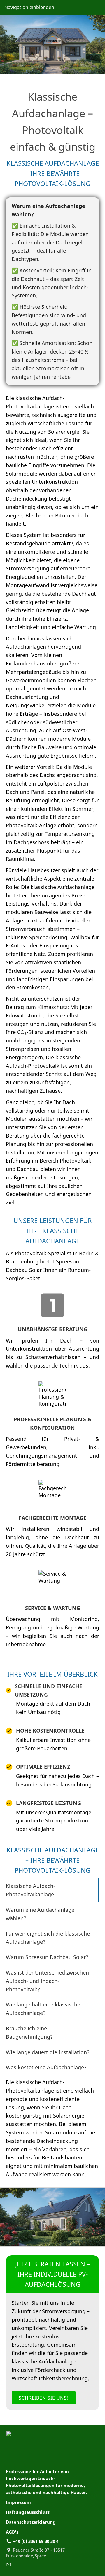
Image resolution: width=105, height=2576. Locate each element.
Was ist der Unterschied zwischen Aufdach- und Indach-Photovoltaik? (47, 1981)
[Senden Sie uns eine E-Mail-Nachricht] (9, 2564)
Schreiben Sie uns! (44, 2398)
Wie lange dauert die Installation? (48, 2052)
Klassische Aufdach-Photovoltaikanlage (30, 1890)
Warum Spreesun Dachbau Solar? (47, 1957)
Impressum (18, 2502)
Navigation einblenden (29, 7)
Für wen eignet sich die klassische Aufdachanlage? (48, 1938)
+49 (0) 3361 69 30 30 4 (35, 2541)
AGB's (12, 2532)
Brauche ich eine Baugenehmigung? (29, 2033)
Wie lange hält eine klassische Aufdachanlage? (43, 2009)
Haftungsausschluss (28, 2512)
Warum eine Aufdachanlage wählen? (40, 1914)
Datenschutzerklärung (31, 2522)
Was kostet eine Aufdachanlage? (46, 2067)
